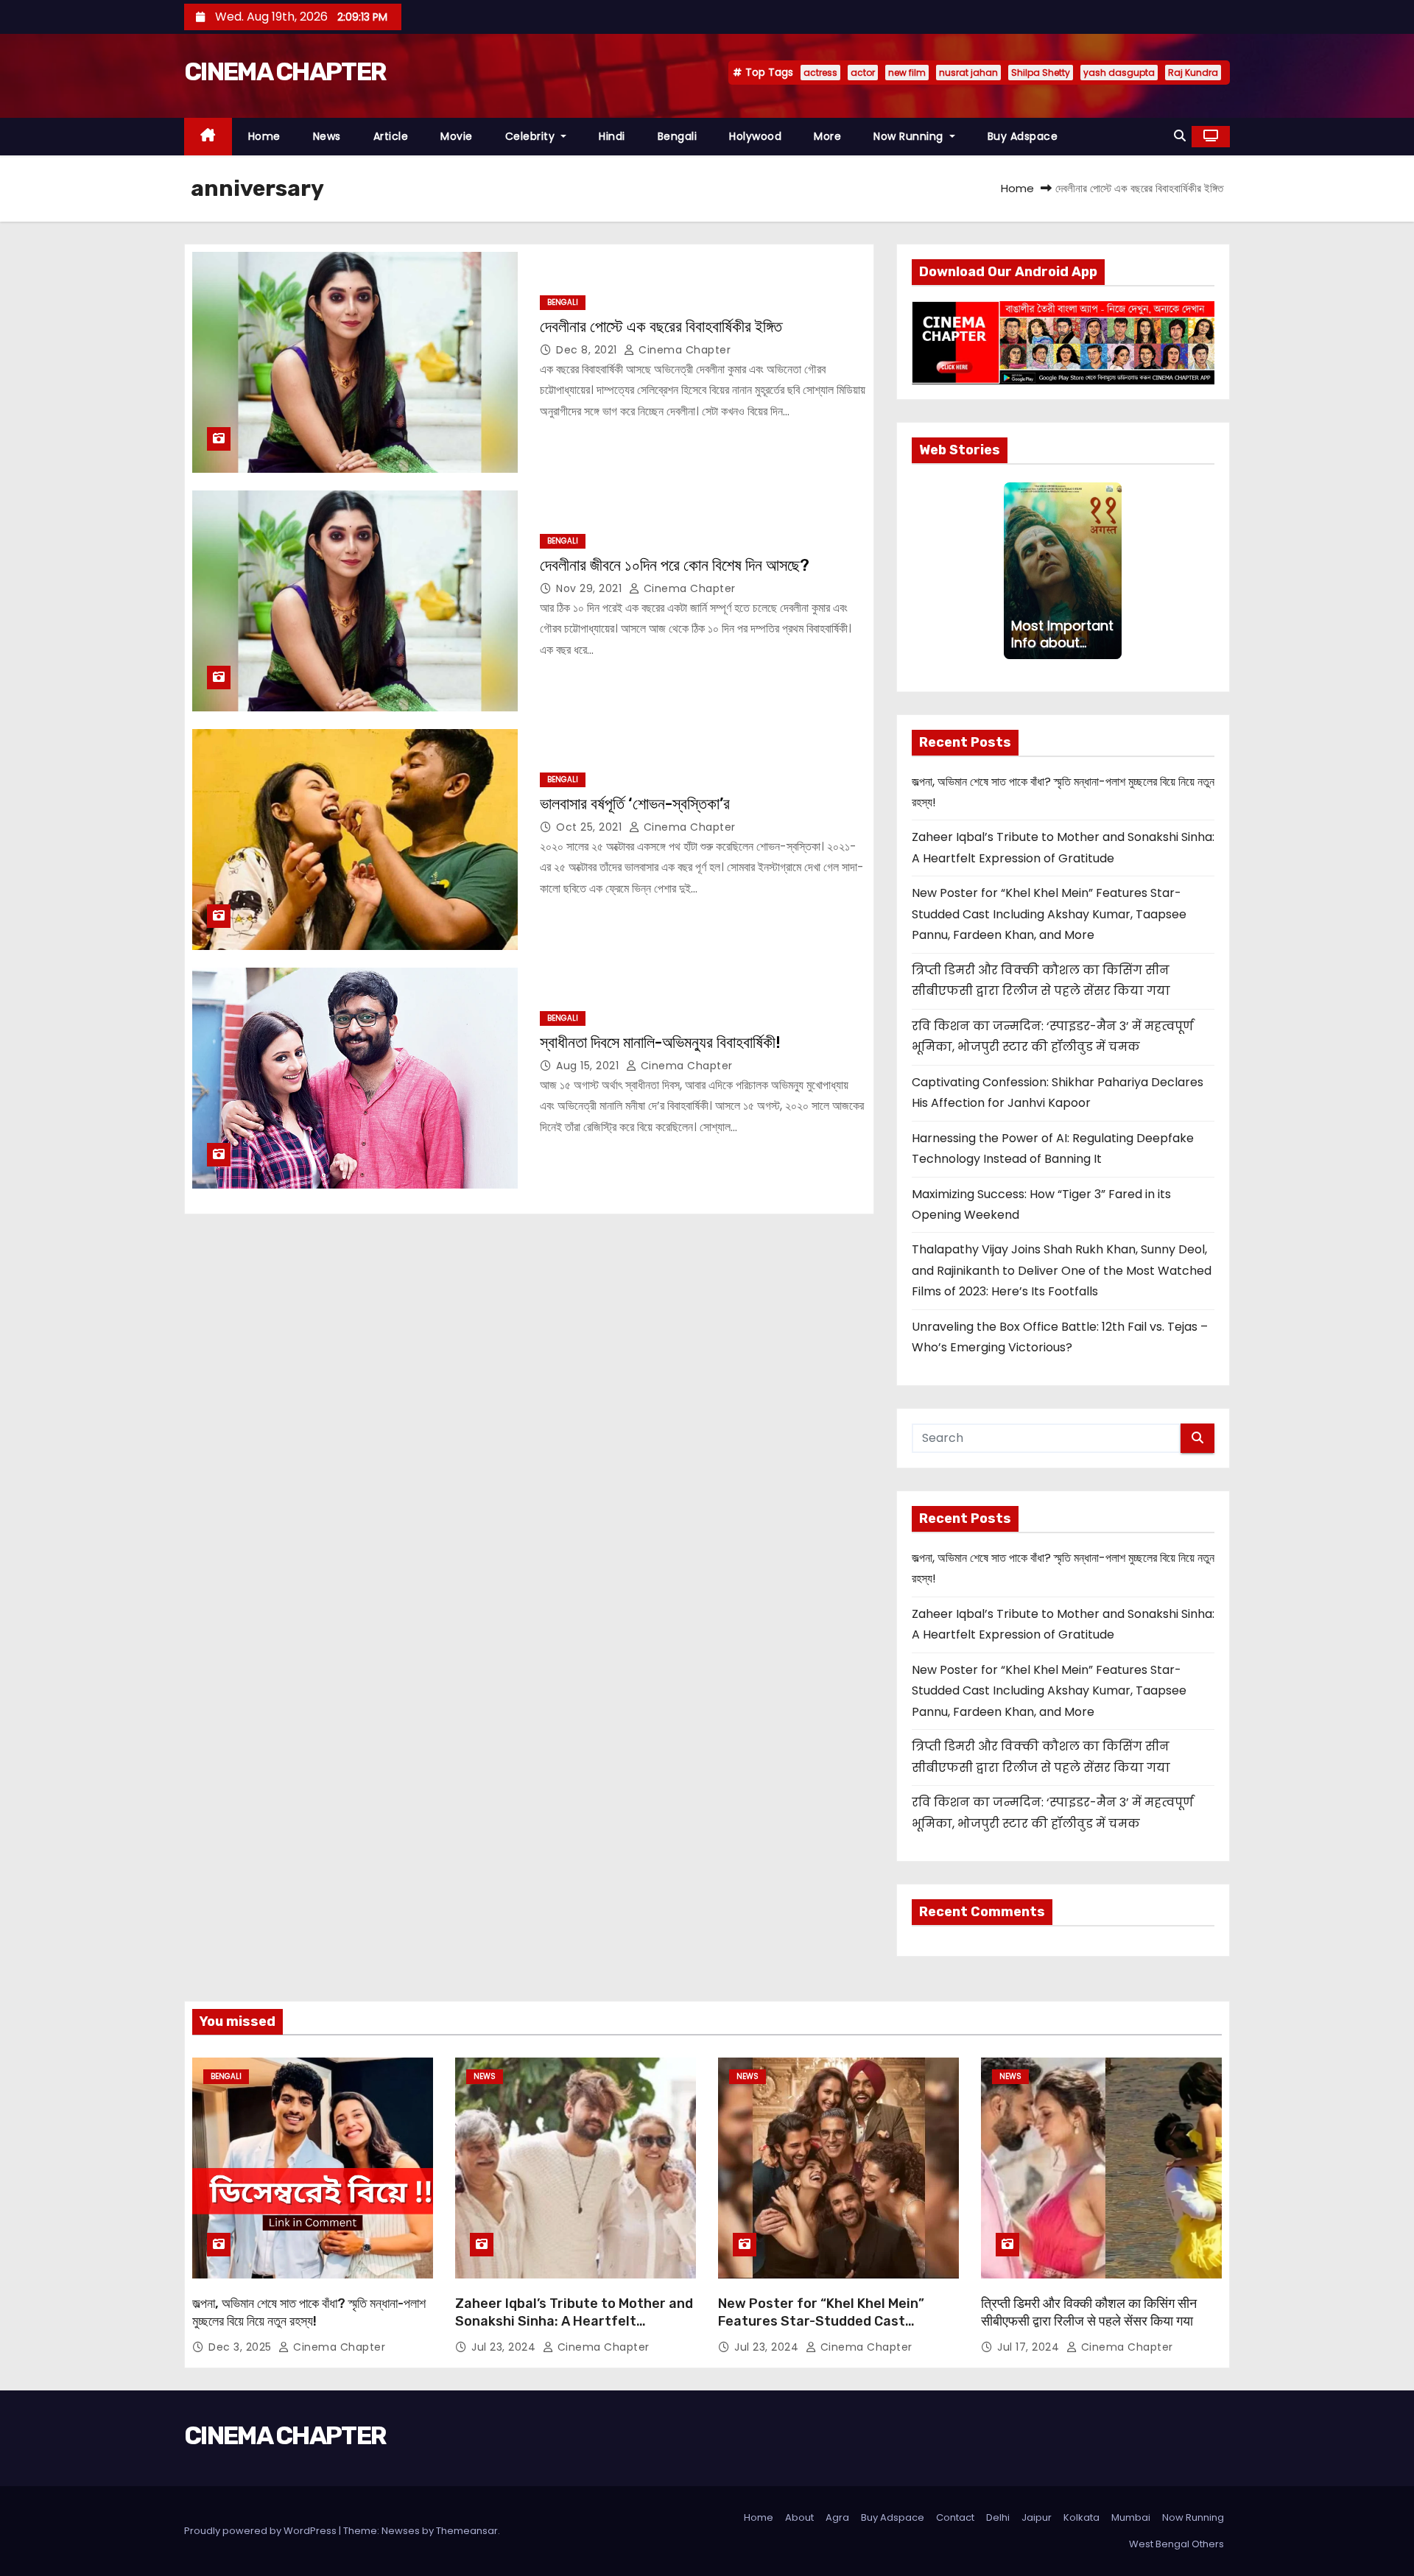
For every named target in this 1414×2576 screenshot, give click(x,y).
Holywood (755, 136)
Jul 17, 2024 (1030, 2347)
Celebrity (532, 136)
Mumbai (1131, 2517)
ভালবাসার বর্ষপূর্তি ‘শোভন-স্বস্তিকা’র (635, 804)
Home (264, 136)
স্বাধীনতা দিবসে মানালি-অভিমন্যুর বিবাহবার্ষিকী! (660, 1042)
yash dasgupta (1119, 73)
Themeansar (467, 2531)
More (827, 136)
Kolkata (1081, 2517)
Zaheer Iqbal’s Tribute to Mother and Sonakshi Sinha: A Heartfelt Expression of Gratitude (574, 2321)
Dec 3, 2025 (242, 2347)
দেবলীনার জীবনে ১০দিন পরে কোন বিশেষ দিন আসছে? (675, 565)
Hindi (612, 136)
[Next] (1113, 571)
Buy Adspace (1023, 136)
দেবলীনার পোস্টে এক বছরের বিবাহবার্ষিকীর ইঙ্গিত (661, 327)
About (799, 2517)
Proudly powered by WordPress (261, 2531)
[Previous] (1013, 571)
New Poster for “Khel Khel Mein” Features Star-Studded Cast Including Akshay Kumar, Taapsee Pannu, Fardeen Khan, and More (1049, 914)
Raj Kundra (1193, 73)
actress (820, 73)
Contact (955, 2517)
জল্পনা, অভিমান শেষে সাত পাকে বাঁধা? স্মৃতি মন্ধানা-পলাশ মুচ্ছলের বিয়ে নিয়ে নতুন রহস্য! (309, 2312)
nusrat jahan (968, 73)
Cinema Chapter (683, 350)
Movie (457, 136)
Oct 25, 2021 (591, 827)
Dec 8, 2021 (588, 350)
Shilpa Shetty (1041, 73)
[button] (1180, 136)
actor (863, 73)
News (327, 136)
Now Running (910, 136)
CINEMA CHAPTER (285, 72)
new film (907, 73)
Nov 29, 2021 (591, 588)
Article (391, 136)
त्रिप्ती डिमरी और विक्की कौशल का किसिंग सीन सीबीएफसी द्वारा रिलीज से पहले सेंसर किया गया (1089, 2312)
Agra (837, 2517)
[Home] (208, 137)
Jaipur (1037, 2517)
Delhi (998, 2517)
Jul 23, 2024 (505, 2347)
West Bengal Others (1176, 2544)
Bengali (678, 136)
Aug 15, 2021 (589, 1066)
